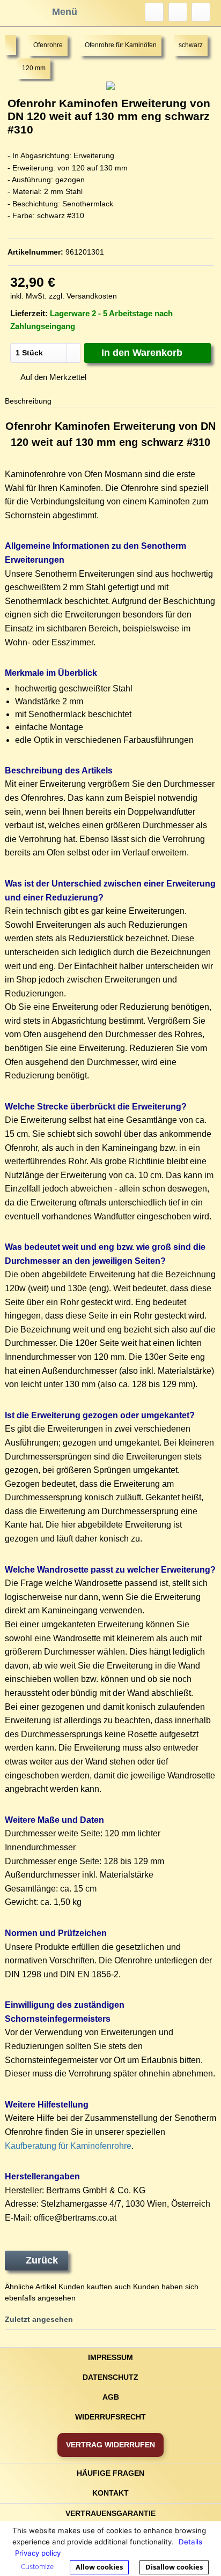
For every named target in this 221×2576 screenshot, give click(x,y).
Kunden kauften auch (95, 2287)
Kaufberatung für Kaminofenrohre (68, 2146)
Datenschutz (110, 2377)
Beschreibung (28, 401)
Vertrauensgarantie (110, 2513)
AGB (111, 2397)
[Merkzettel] (178, 12)
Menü (65, 12)
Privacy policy (38, 2553)
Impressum (110, 2357)
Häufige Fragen (110, 2473)
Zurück (42, 2260)
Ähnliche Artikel (31, 2287)
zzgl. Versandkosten (83, 296)
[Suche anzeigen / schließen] (154, 12)
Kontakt (110, 2493)
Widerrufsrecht (110, 2417)
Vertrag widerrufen (110, 2445)
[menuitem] (154, 12)
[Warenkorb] (201, 12)
